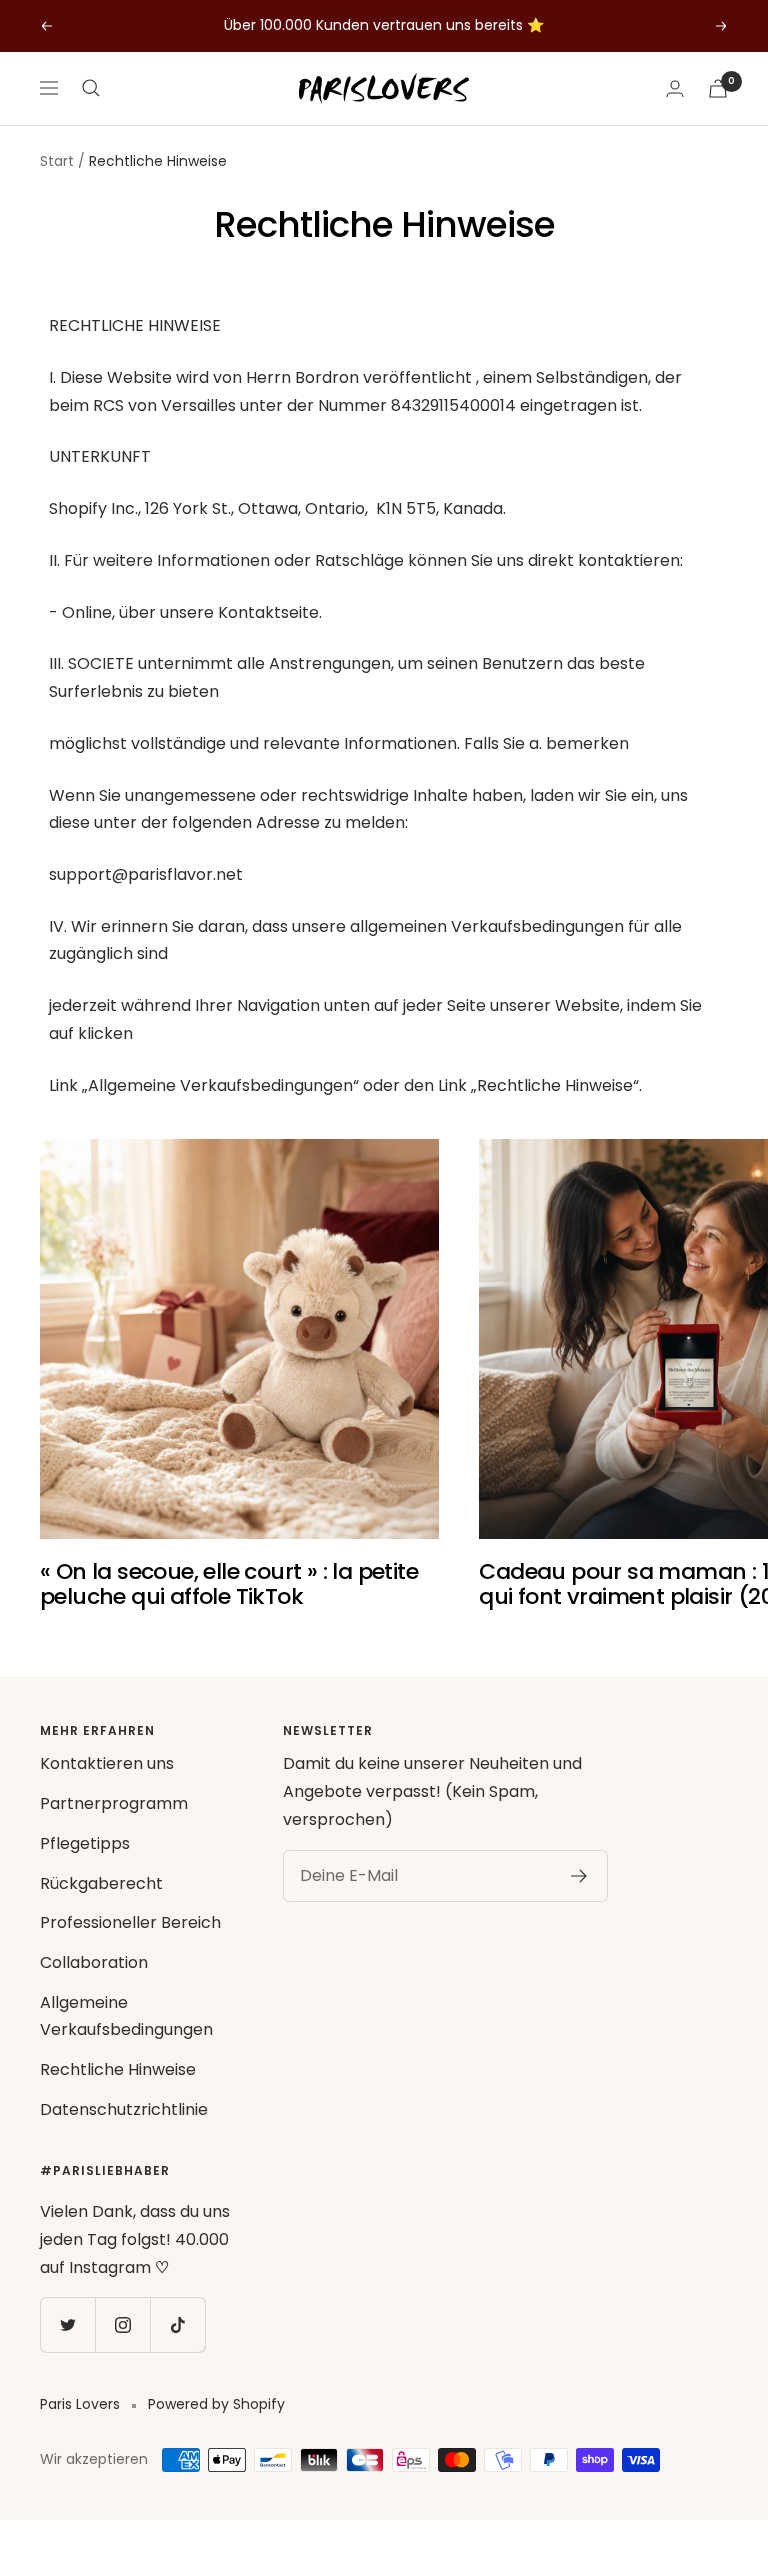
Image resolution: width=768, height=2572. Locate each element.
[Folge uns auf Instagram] (122, 2324)
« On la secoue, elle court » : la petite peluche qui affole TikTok (229, 1584)
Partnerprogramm (114, 1803)
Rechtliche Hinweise (118, 2069)
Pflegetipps (85, 1843)
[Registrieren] (579, 1876)
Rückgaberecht (101, 1883)
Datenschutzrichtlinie (124, 2109)
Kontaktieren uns (107, 1763)
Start (57, 161)
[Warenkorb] (718, 88)
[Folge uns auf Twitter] (67, 2324)
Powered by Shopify (216, 2404)
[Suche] (91, 88)
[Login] (675, 88)
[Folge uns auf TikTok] (177, 2324)
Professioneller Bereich (130, 1922)
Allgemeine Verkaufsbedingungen (126, 2016)
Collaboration (94, 1962)
